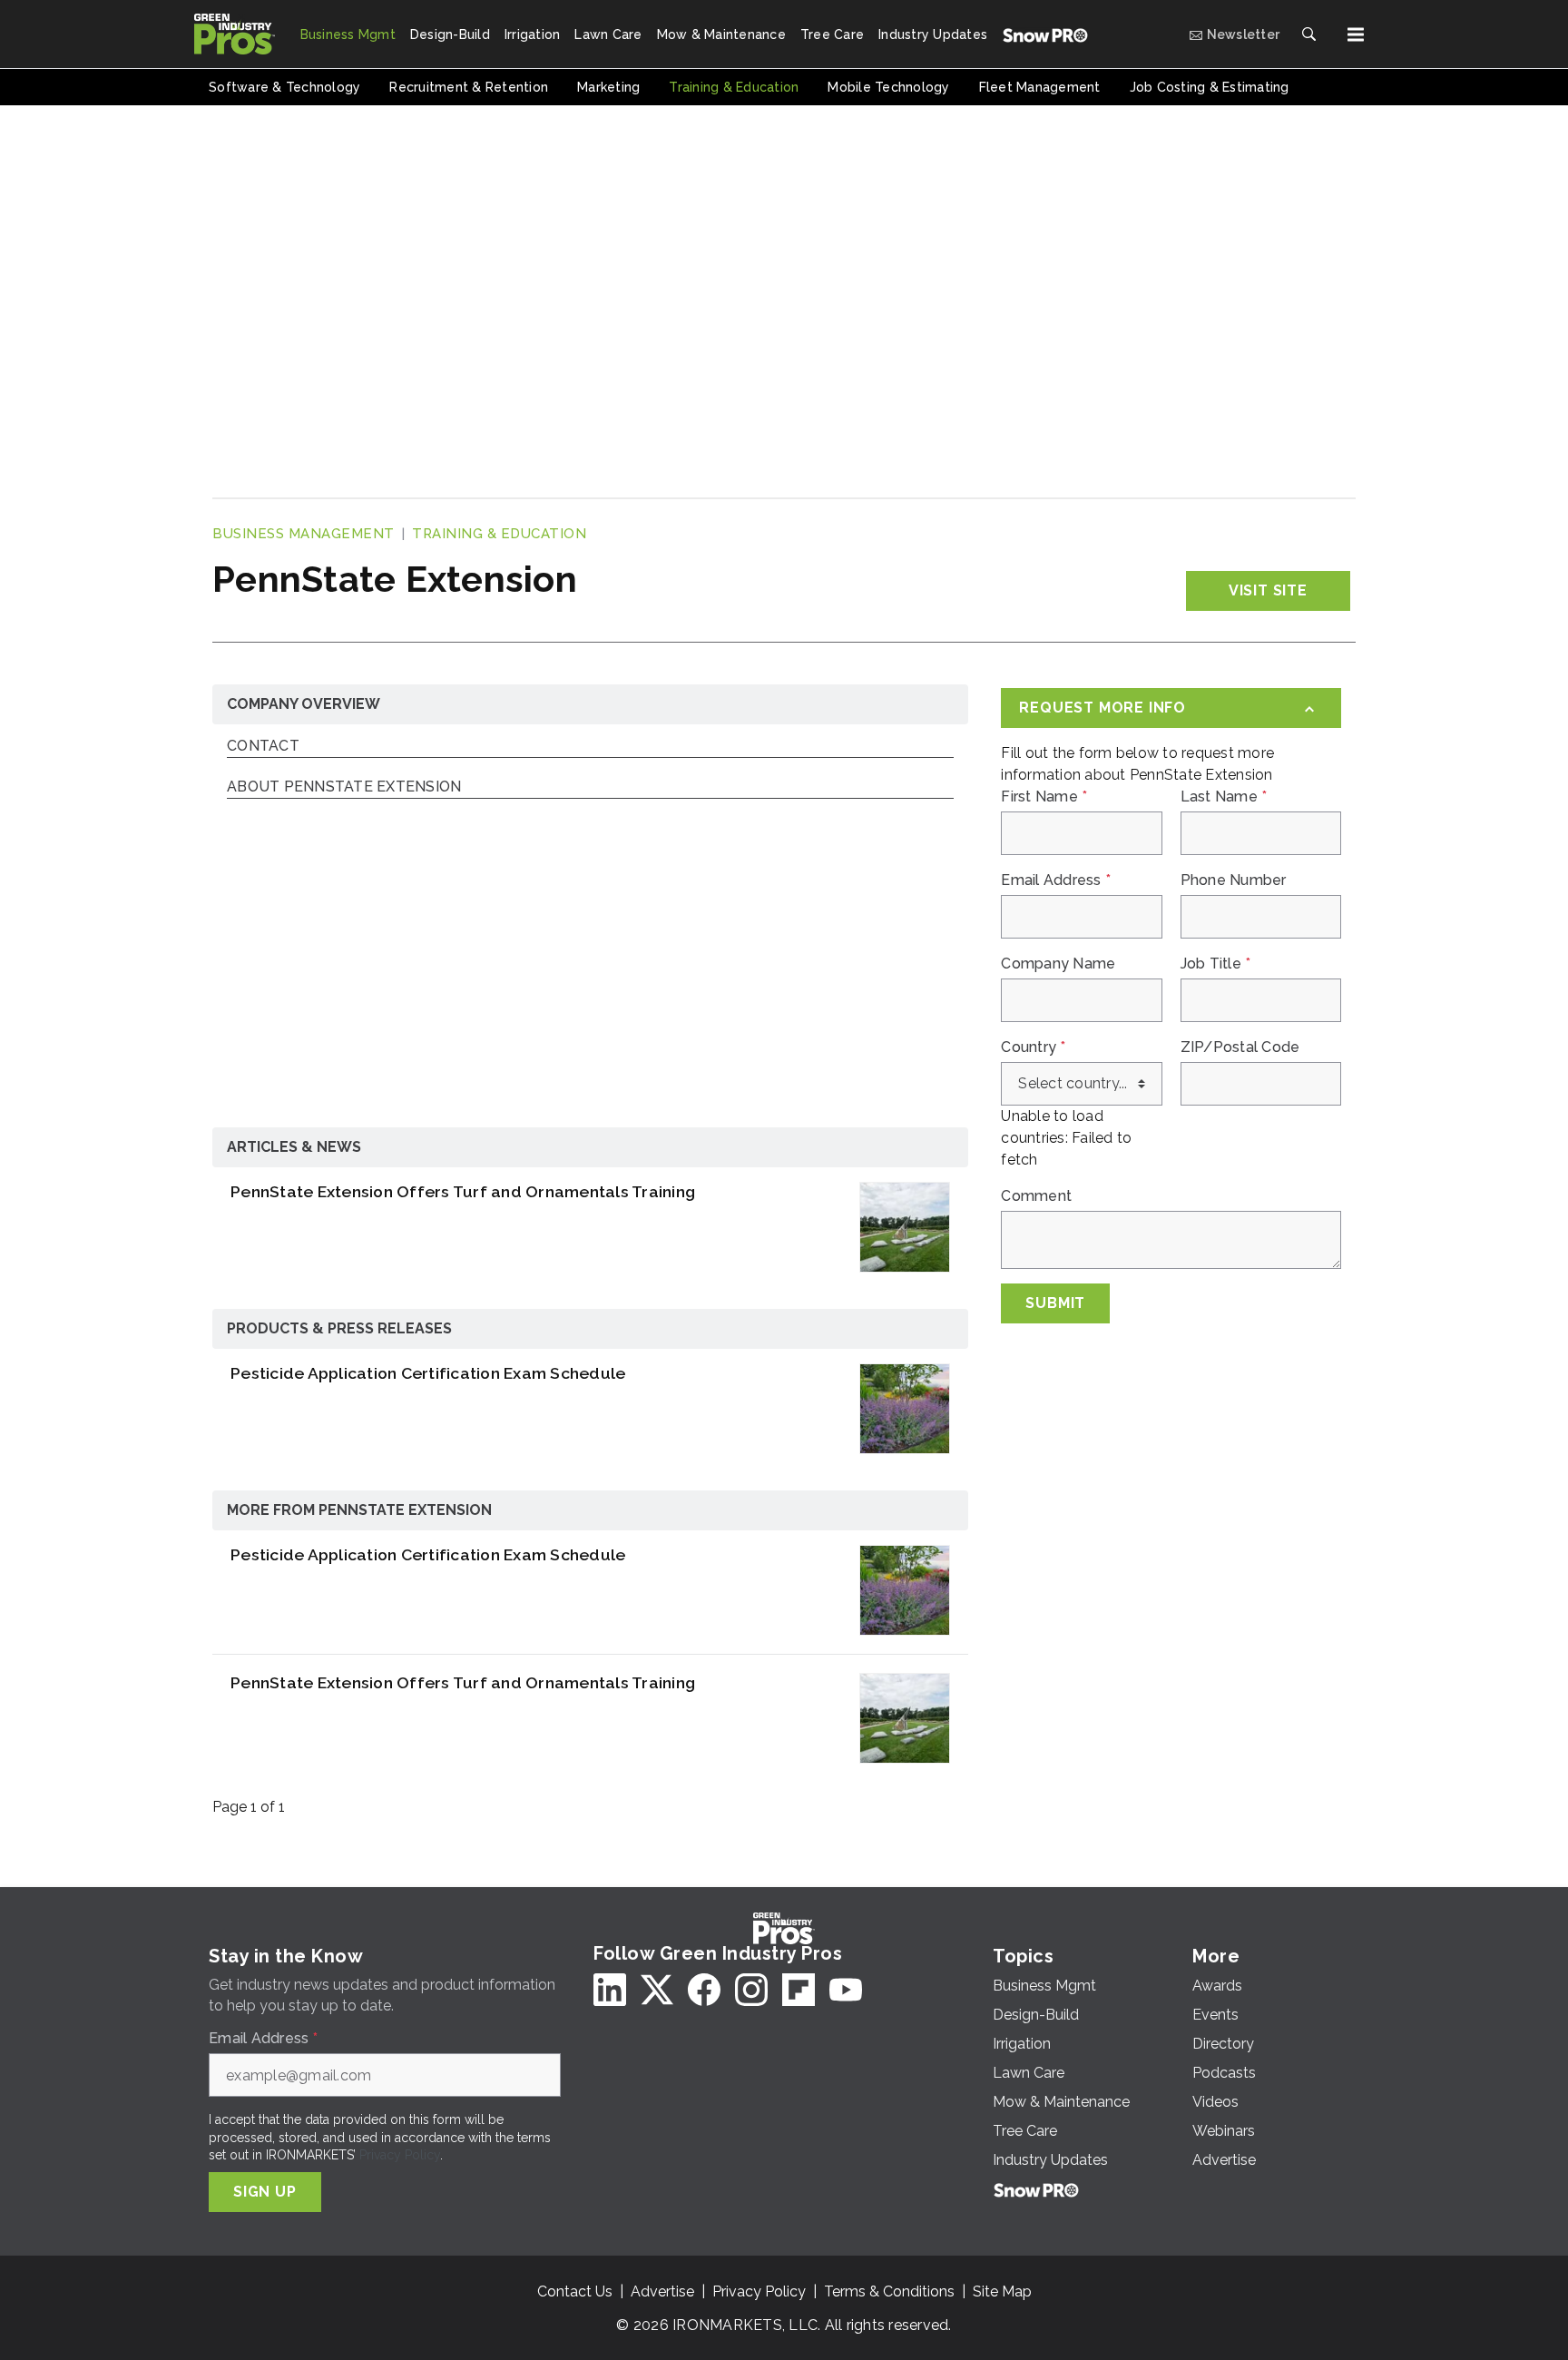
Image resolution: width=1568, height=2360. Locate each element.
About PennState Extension (344, 787)
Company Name (1058, 964)
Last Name (1224, 797)
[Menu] (1356, 34)
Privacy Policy (400, 2155)
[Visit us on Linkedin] (610, 1990)
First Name (1044, 797)
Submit (1055, 1303)
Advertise (662, 2291)
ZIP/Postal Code (1240, 1047)
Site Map (1002, 2291)
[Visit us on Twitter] (657, 1990)
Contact (263, 747)
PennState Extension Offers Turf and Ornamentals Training (463, 1191)
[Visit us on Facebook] (704, 1990)
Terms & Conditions (889, 2291)
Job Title (1216, 964)
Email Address (1056, 880)
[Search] (1308, 34)
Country (1033, 1047)
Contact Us (575, 2291)
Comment (1036, 1196)
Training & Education (499, 534)
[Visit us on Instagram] (751, 1990)
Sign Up (265, 2192)
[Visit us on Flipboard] (799, 1990)
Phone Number (1234, 880)
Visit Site (1268, 590)
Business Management (304, 534)
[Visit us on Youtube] (846, 1990)
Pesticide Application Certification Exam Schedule (428, 1373)
